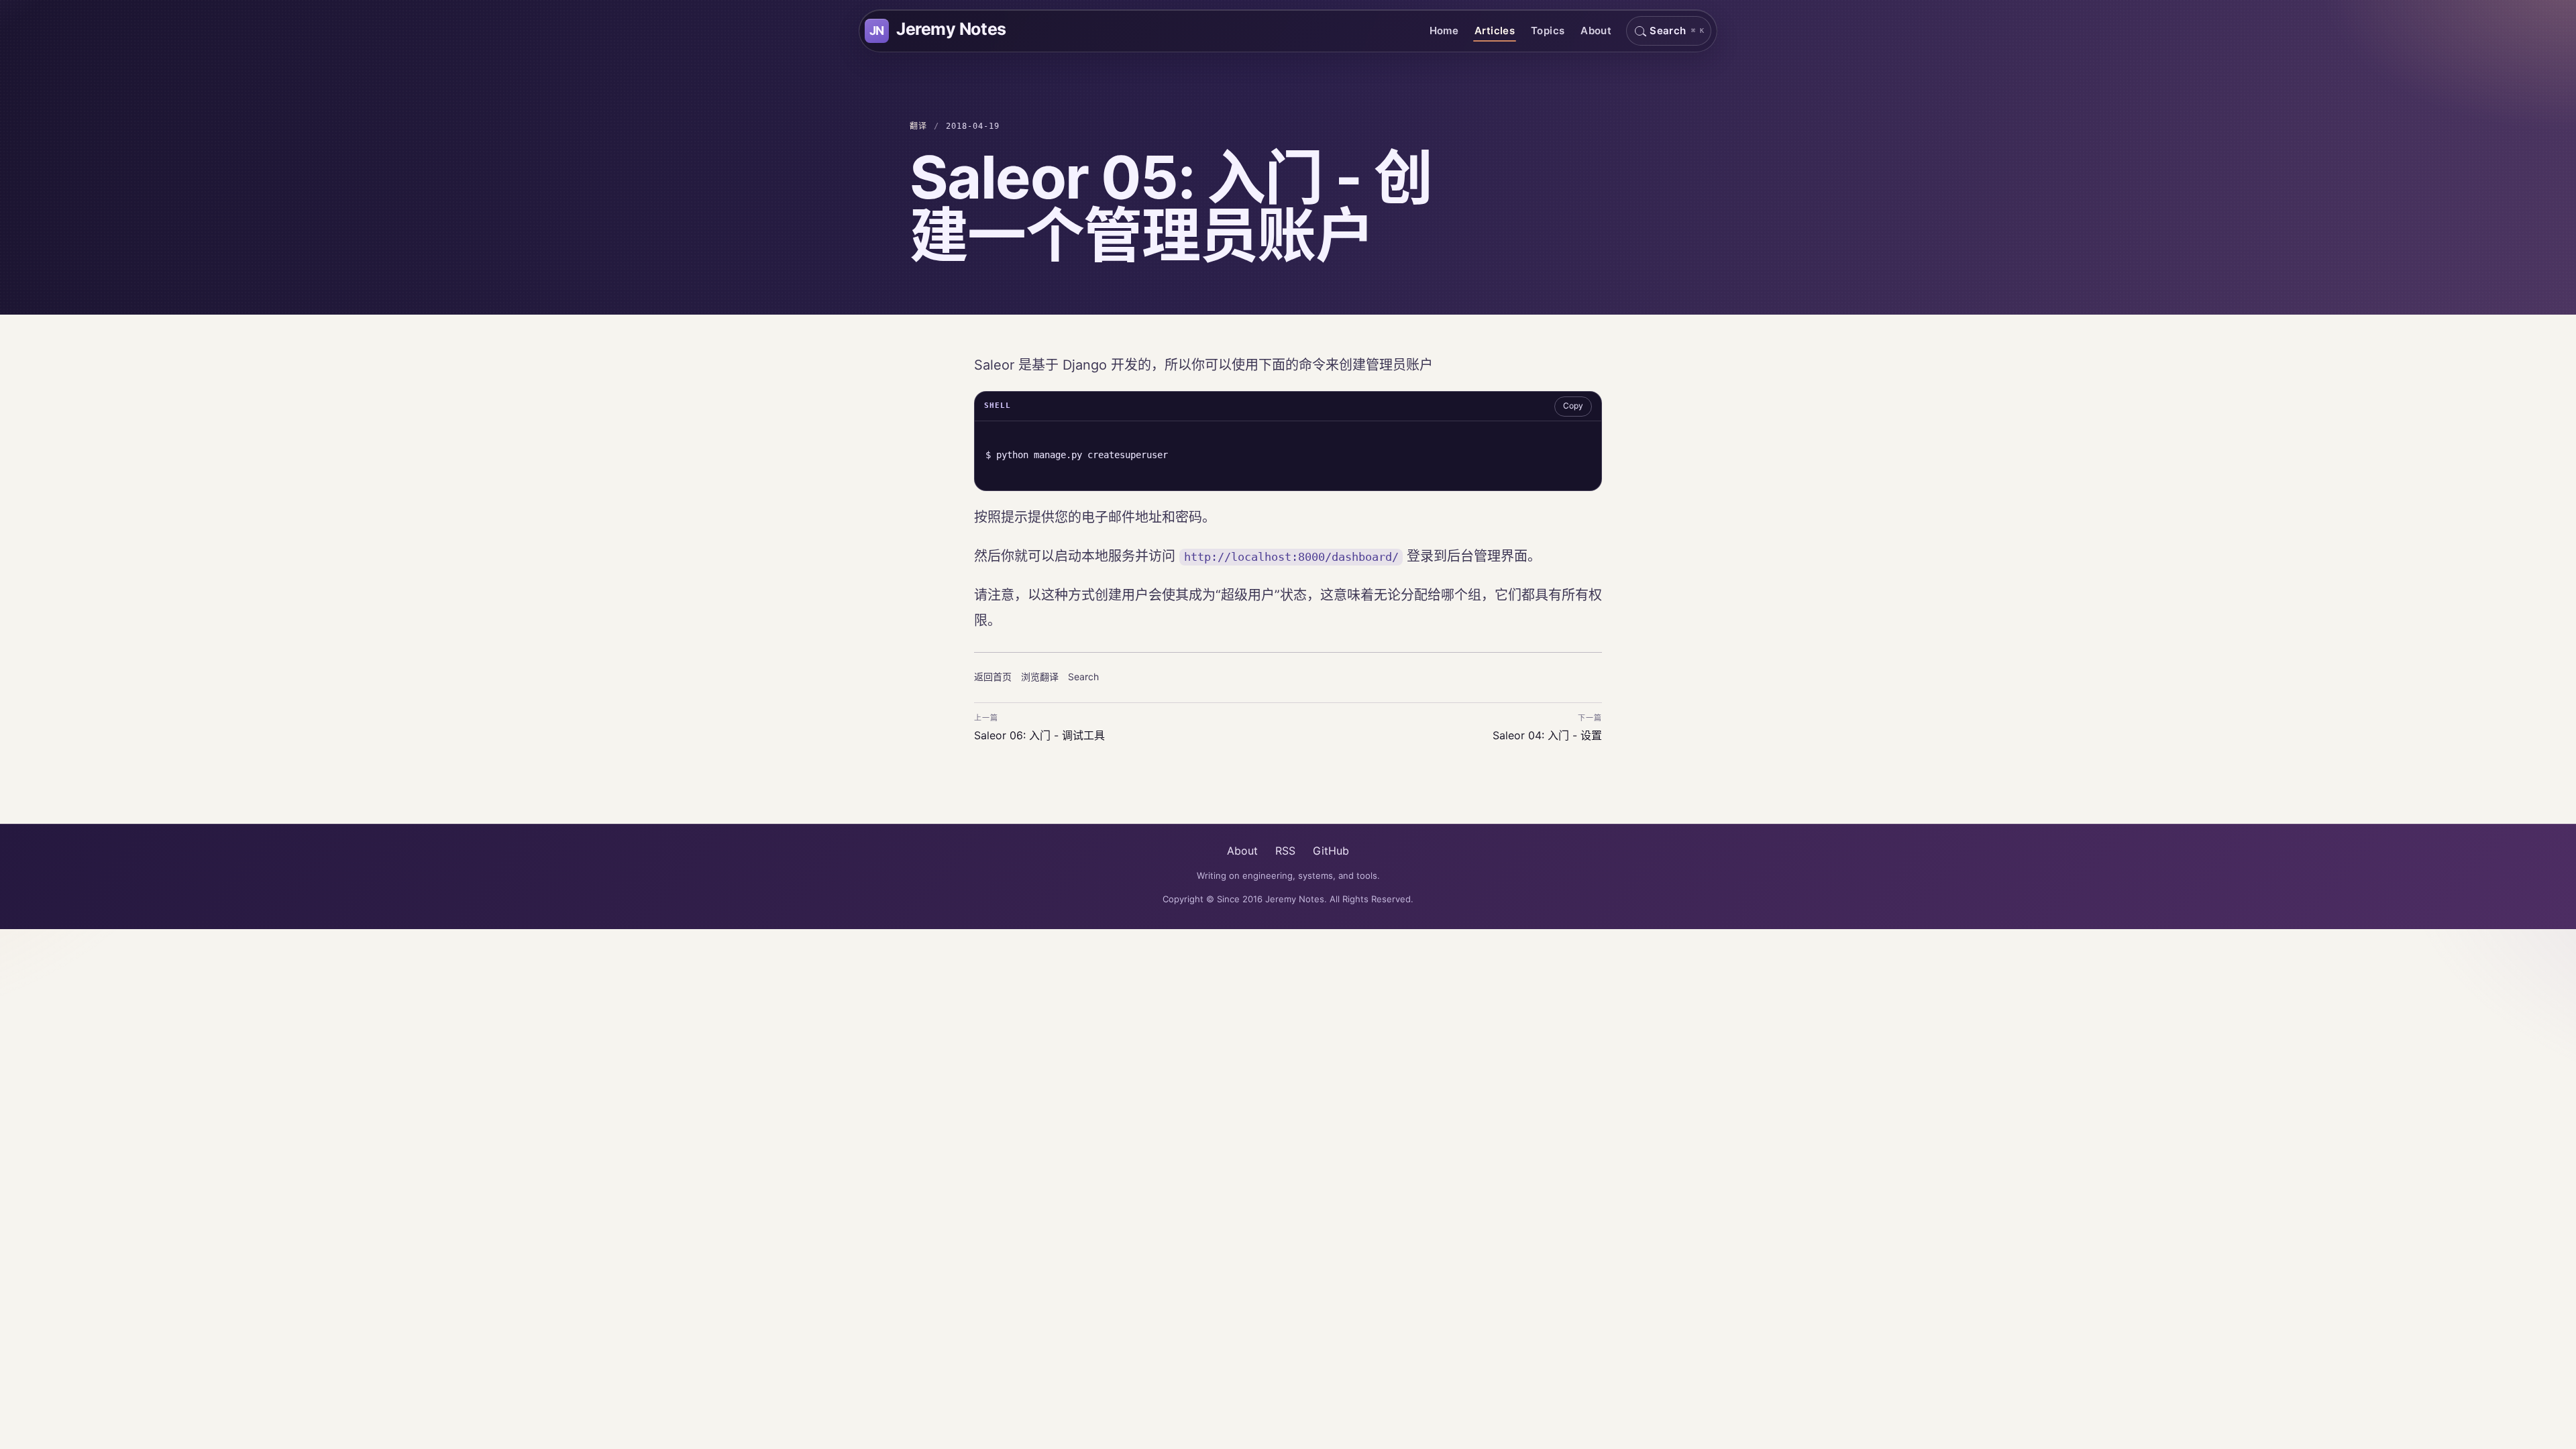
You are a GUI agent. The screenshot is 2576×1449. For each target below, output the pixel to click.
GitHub (1331, 851)
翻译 (918, 126)
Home (1444, 31)
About (1596, 31)
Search (1083, 677)
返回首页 (993, 677)
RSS (1285, 851)
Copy (1573, 406)
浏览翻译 (1040, 677)
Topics (1548, 31)
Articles (1495, 31)
